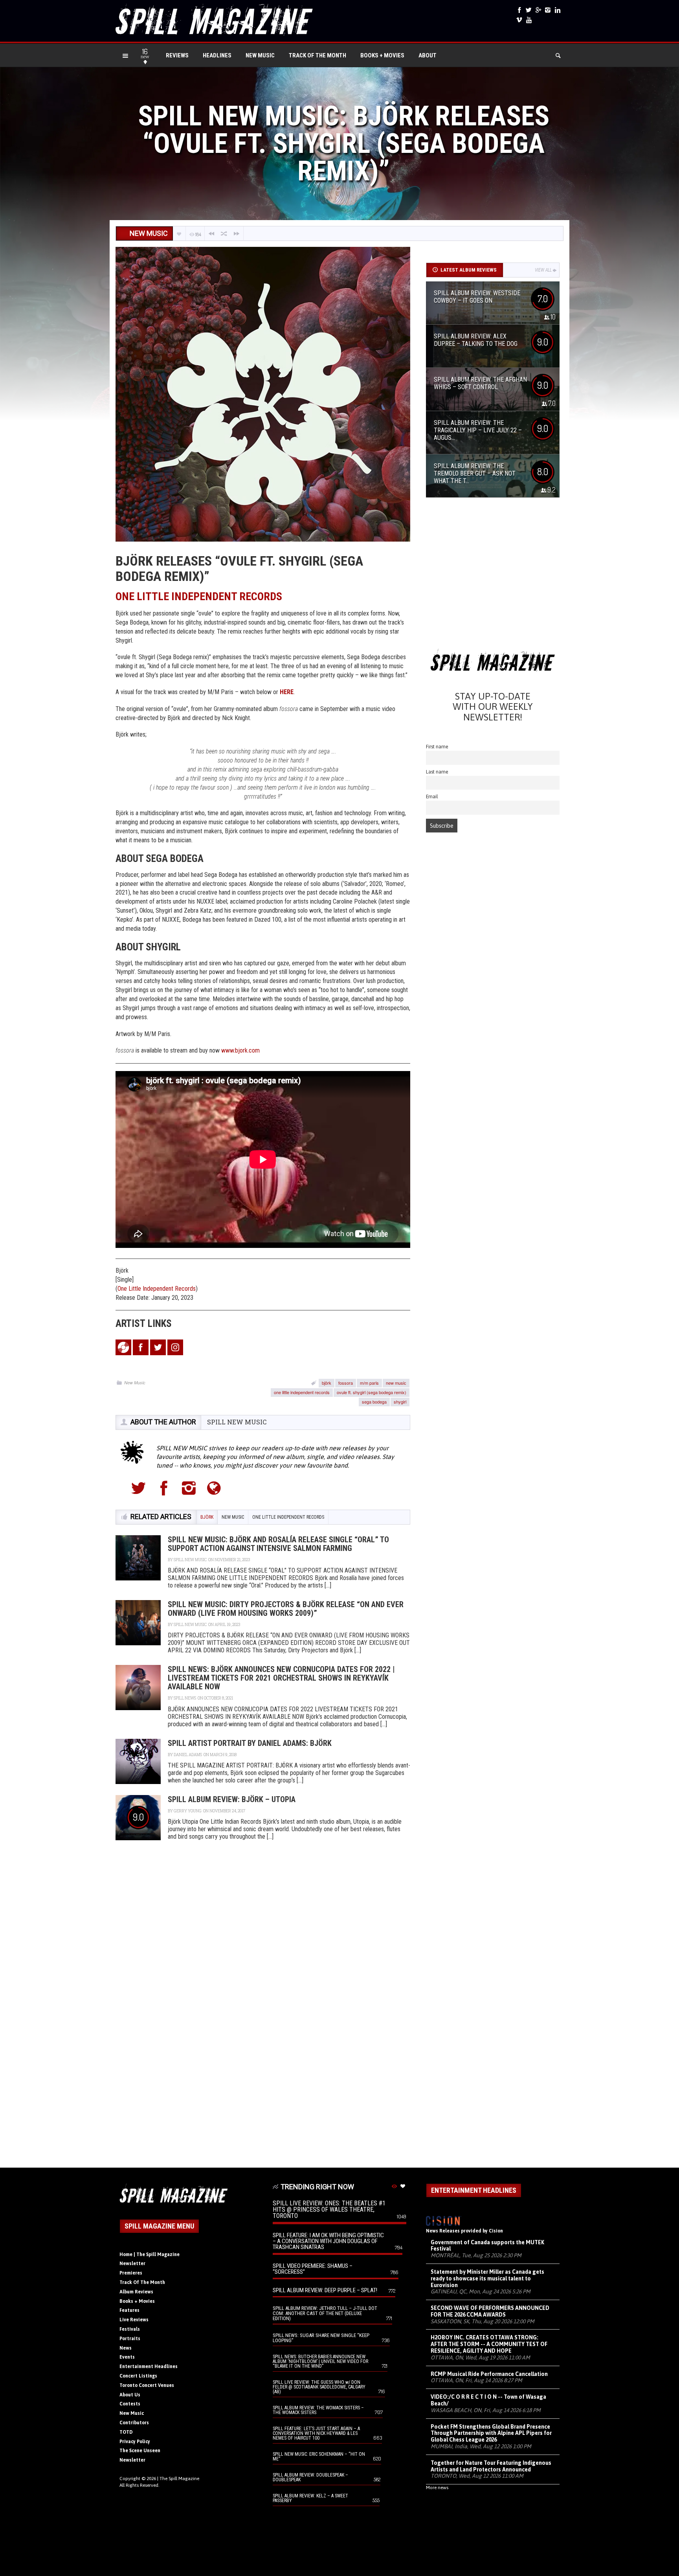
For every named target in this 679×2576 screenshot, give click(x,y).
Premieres (131, 2273)
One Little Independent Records (157, 1289)
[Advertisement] (493, 576)
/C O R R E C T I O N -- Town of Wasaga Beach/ (488, 2400)
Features (129, 2310)
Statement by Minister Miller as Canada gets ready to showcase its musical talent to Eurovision (487, 2278)
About (428, 55)
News (126, 2348)
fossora (346, 1383)
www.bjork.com (240, 1050)
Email (432, 797)
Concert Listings (138, 2376)
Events (127, 2357)
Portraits (130, 2339)
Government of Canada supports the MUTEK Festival (487, 2246)
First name (437, 747)
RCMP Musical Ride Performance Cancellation (489, 2374)
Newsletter (132, 2264)
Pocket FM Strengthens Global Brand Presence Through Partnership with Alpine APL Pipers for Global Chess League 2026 (491, 2433)
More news (437, 2488)
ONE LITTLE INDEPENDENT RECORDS (199, 596)
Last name (437, 772)
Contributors (134, 2423)
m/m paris (369, 1383)
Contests (130, 2404)
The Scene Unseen (140, 2451)
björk (327, 1383)
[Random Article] (224, 234)
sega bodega (374, 1402)
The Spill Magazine (179, 2479)
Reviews (177, 55)
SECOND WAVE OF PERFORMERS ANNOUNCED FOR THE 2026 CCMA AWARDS (490, 2311)
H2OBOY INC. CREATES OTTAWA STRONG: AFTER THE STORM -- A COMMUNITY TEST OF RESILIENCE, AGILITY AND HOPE (489, 2344)
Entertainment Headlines (149, 2367)
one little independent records (302, 1392)
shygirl (400, 1402)
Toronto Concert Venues (147, 2385)
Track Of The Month (317, 55)
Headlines (217, 55)
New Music (260, 55)
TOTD (126, 2432)
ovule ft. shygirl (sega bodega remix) (372, 1392)
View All (543, 270)
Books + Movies (382, 55)
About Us (130, 2395)
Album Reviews (136, 2292)
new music (396, 1383)
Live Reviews (134, 2320)
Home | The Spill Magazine (150, 2254)
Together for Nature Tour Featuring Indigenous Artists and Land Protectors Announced (491, 2466)
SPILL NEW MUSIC (237, 1422)
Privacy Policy (135, 2442)
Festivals (130, 2329)
